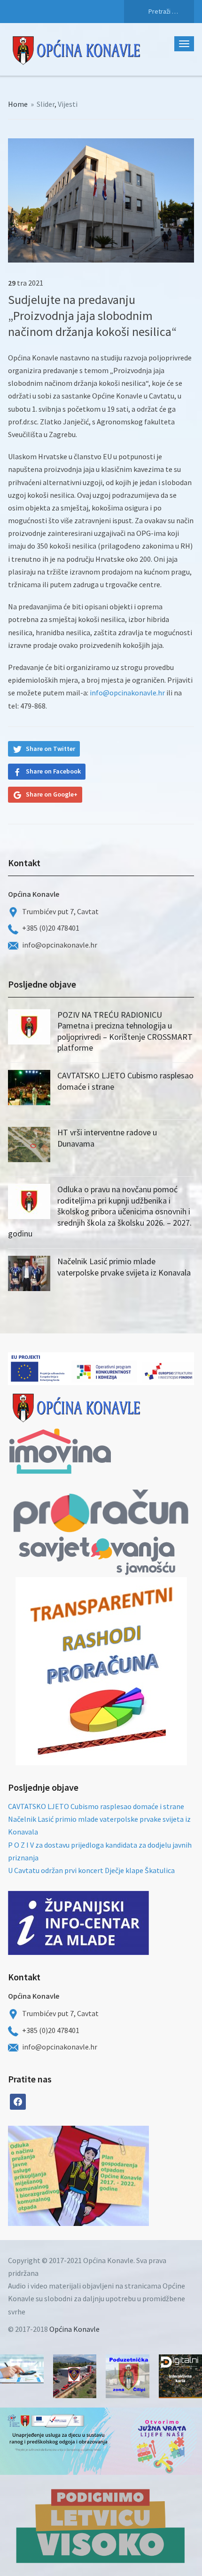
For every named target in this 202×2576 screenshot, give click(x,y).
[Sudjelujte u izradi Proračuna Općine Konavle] (22, 2369)
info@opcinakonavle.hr (127, 693)
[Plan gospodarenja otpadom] (114, 2176)
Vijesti (68, 104)
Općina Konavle (74, 2329)
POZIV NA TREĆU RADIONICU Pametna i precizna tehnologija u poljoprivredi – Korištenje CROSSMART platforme (125, 1031)
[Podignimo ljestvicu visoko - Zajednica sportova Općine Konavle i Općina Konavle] (101, 2525)
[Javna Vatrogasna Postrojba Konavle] (75, 2376)
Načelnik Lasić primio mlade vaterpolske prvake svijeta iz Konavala (124, 1267)
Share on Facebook (53, 771)
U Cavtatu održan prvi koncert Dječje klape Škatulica (91, 1870)
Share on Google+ (52, 794)
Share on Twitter (50, 749)
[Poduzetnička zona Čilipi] (128, 2376)
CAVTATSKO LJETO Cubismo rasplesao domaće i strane (96, 1806)
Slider (46, 104)
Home (18, 104)
